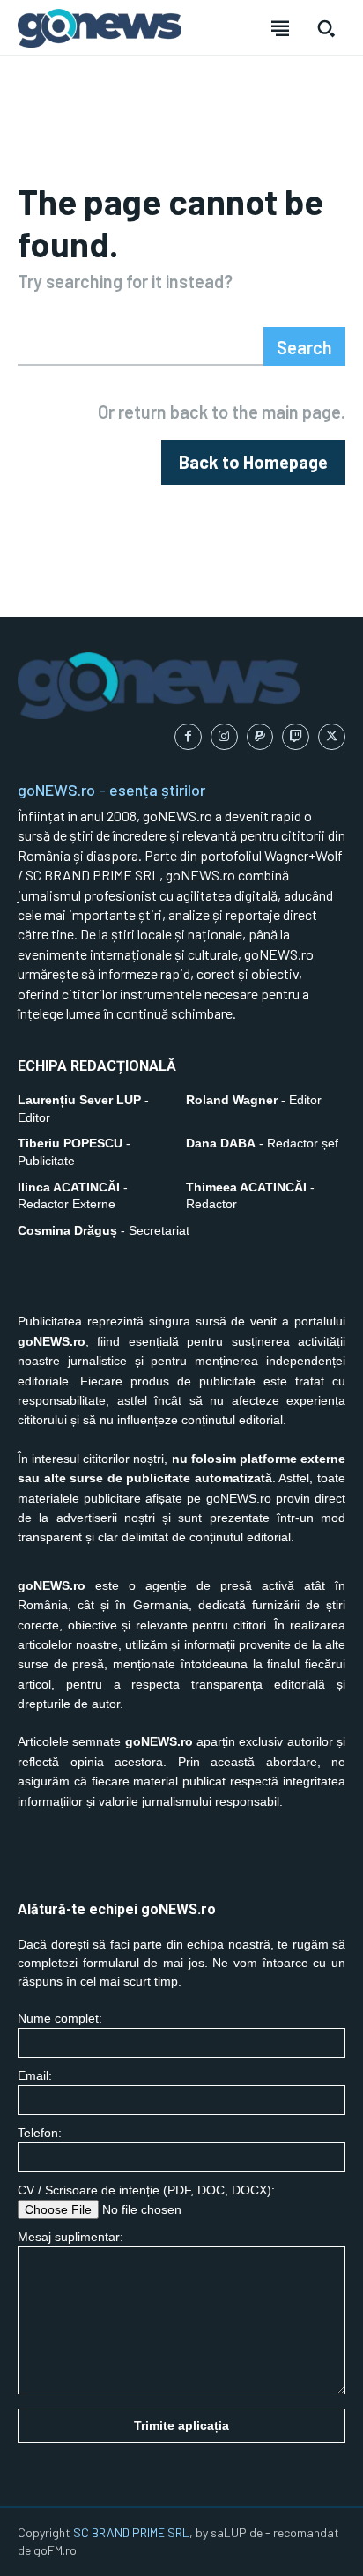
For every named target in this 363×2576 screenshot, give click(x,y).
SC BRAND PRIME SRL (131, 2532)
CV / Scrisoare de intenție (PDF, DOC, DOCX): (146, 2190)
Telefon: (40, 2133)
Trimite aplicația (181, 2425)
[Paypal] (260, 737)
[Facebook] (188, 737)
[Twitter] (332, 737)
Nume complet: (60, 2018)
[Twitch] (296, 737)
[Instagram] (224, 737)
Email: (35, 2075)
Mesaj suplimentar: (70, 2237)
